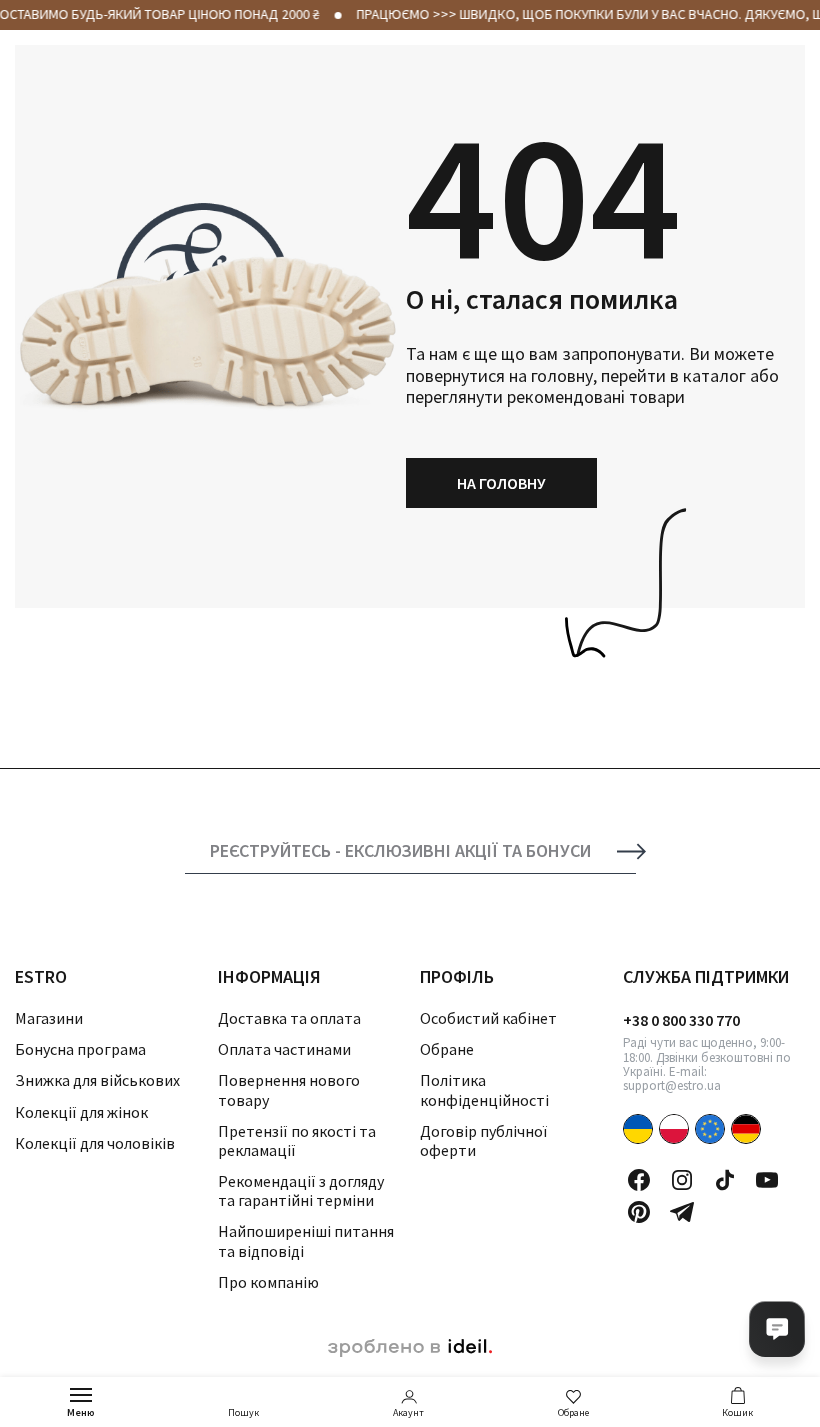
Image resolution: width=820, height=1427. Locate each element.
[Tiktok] (725, 1180)
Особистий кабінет (488, 1018)
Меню (81, 1412)
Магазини (49, 1018)
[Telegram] (682, 1212)
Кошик (737, 1412)
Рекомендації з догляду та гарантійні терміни (301, 1190)
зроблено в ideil (410, 1348)
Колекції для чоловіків (95, 1143)
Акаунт (408, 1412)
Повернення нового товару (289, 1089)
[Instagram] (682, 1180)
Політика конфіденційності (484, 1089)
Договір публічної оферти (483, 1140)
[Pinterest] (639, 1212)
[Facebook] (639, 1180)
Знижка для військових (97, 1080)
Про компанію (268, 1282)
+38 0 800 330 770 (681, 1020)
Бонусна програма (80, 1049)
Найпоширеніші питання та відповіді (306, 1240)
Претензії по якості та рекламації (297, 1140)
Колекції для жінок (81, 1112)
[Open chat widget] (777, 1329)
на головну (501, 483)
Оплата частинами (284, 1049)
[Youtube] (767, 1180)
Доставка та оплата (289, 1018)
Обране (573, 1412)
